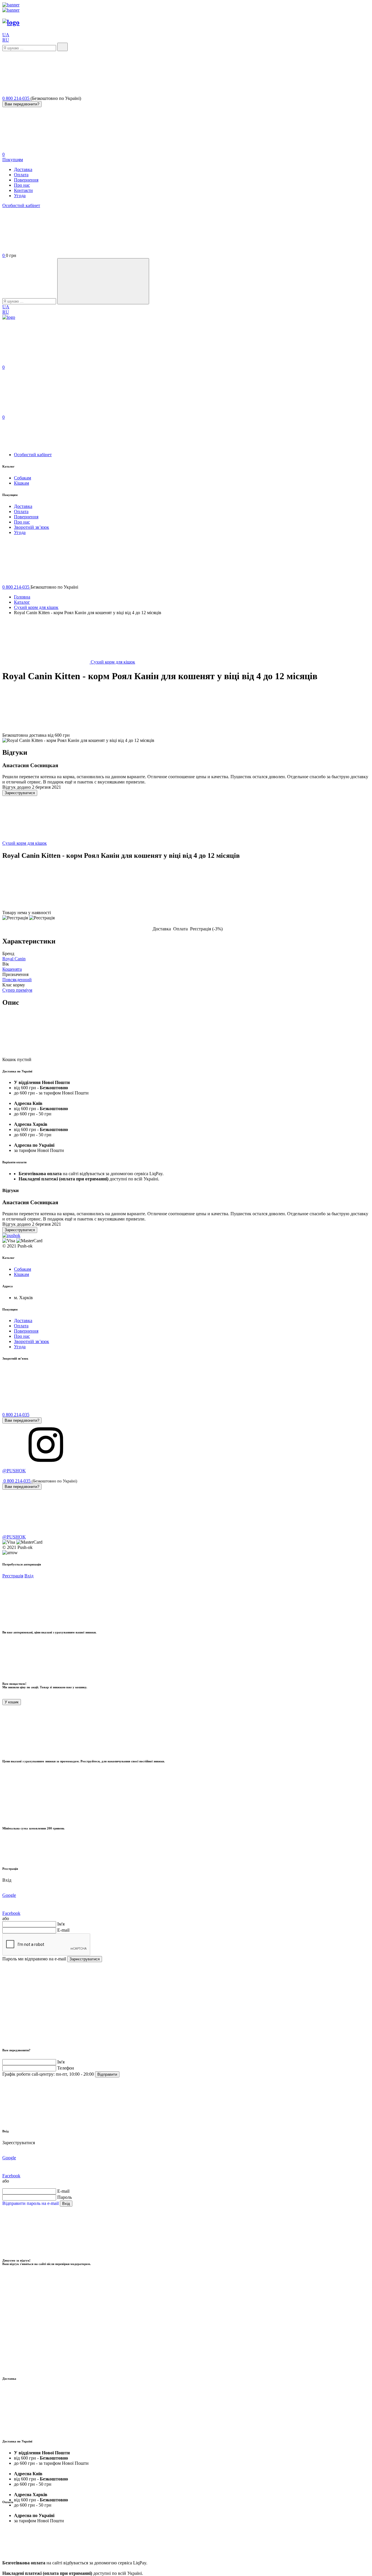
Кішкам (22, 483)
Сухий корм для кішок (36, 607)
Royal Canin (14, 959)
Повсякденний (17, 980)
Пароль (65, 2197)
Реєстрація (13, 1576)
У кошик (12, 1702)
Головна (22, 597)
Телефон (66, 2068)
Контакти (23, 190)
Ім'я (61, 1924)
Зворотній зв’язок (32, 527)
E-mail (63, 1930)
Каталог (22, 602)
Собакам (23, 478)
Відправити (107, 2074)
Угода (20, 196)
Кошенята (12, 969)
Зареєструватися (20, 793)
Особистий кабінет (21, 205)
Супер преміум (17, 990)
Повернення (26, 180)
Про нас (22, 185)
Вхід (29, 1576)
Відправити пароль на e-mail (31, 2203)
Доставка (23, 169)
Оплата (21, 175)
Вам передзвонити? (22, 104)
